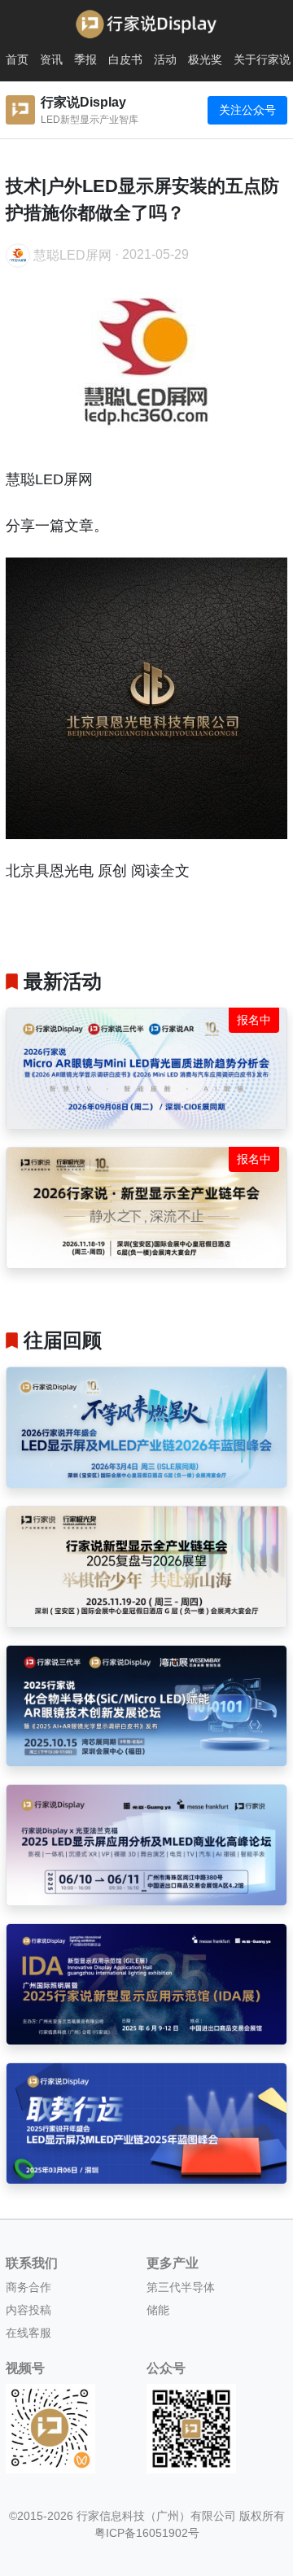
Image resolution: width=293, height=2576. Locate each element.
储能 (158, 2310)
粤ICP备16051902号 (147, 2533)
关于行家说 (262, 59)
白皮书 (125, 59)
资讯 (51, 59)
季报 (85, 59)
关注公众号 (247, 110)
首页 (17, 59)
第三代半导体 (181, 2287)
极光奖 (205, 59)
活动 (165, 59)
